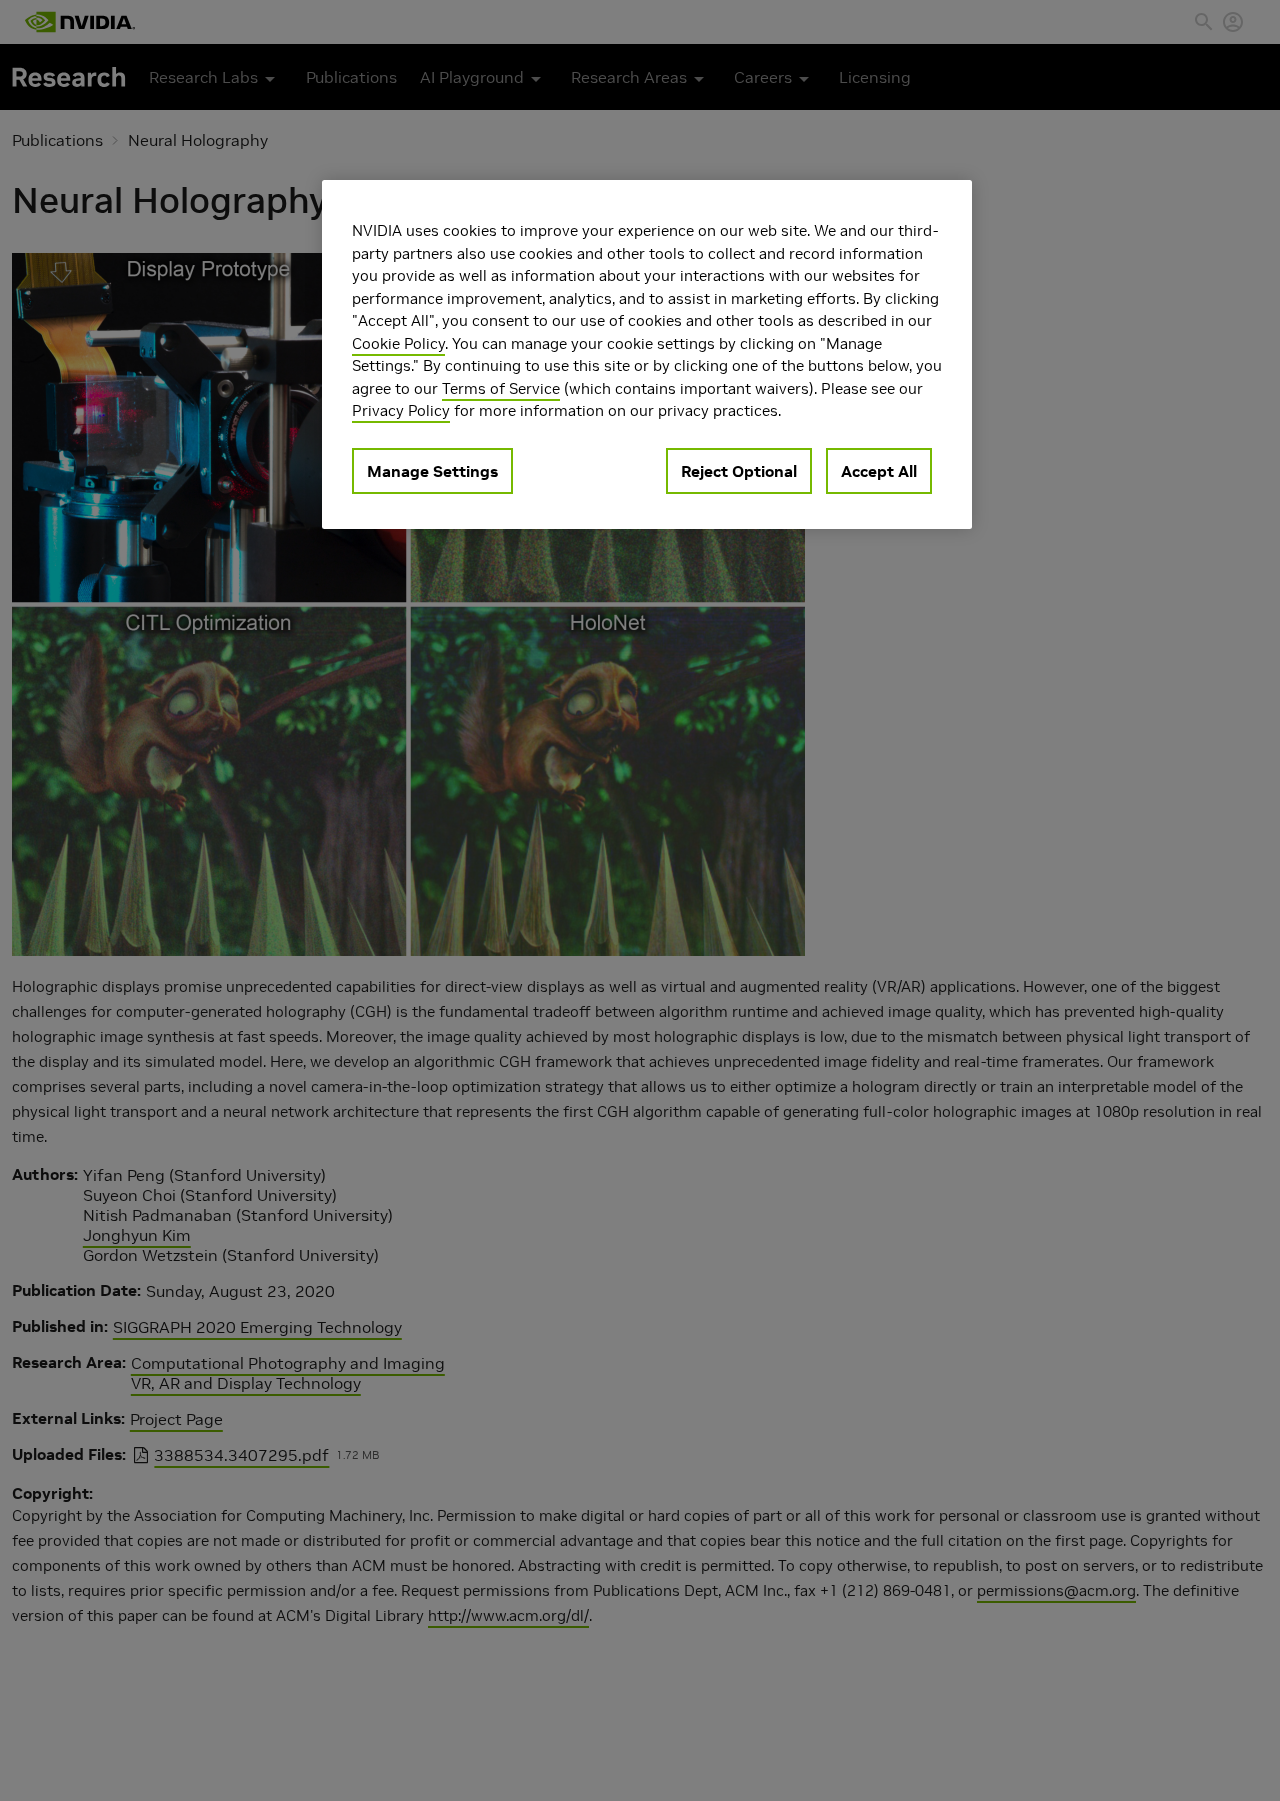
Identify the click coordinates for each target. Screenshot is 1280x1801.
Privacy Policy (401, 410)
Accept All (879, 471)
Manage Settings (432, 471)
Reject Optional (739, 471)
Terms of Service (501, 388)
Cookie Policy (398, 343)
